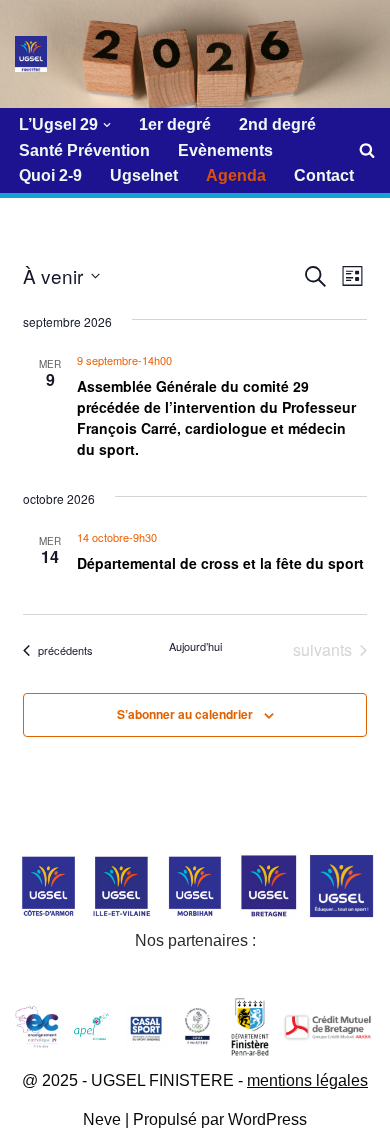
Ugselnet (144, 175)
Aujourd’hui (195, 646)
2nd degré (277, 124)
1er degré (175, 124)
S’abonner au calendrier (185, 714)
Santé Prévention (84, 150)
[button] (107, 125)
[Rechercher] (367, 150)
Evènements (225, 150)
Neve (102, 1119)
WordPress (267, 1119)
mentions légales (307, 1080)
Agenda (236, 175)
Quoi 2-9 (50, 175)
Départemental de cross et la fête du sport (220, 563)
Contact (324, 175)
